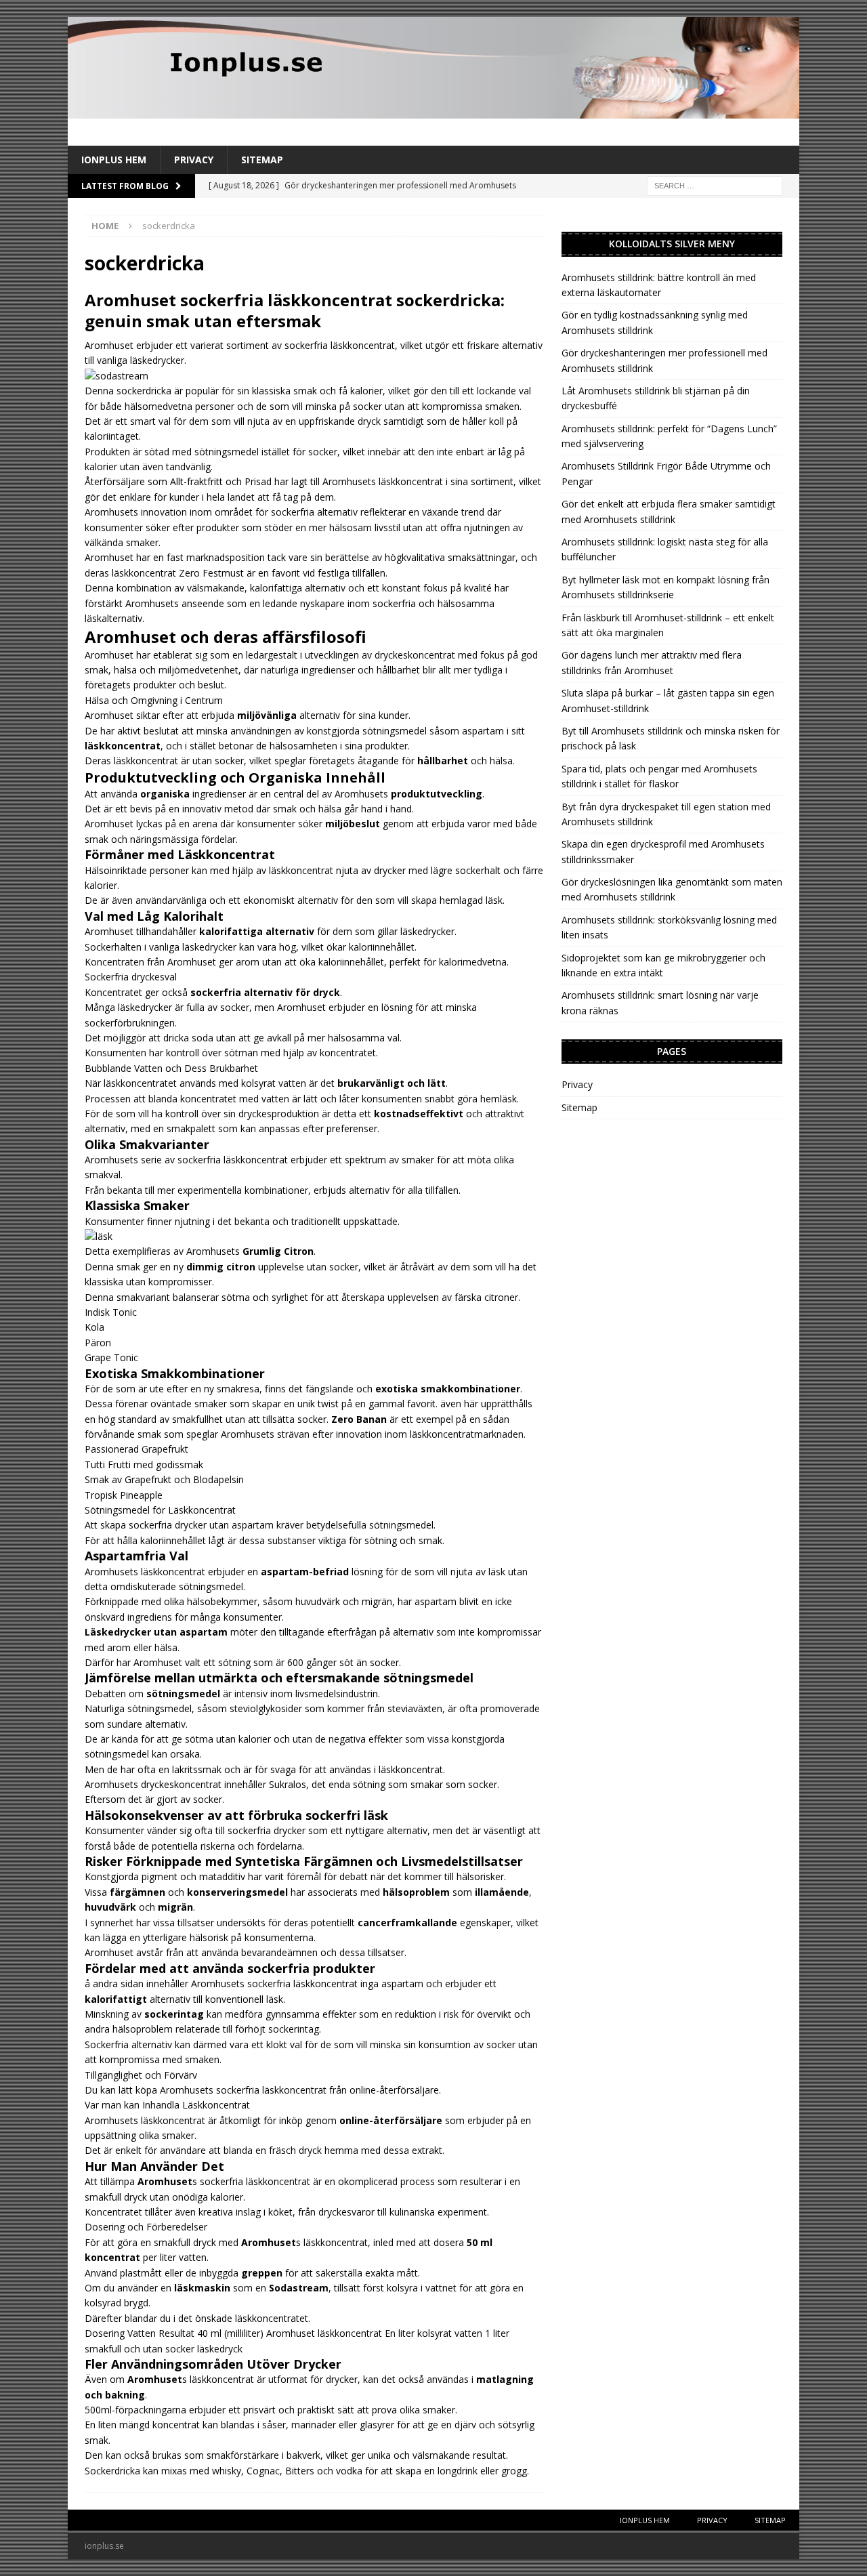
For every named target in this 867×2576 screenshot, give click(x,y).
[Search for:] (715, 185)
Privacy (194, 160)
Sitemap (262, 160)
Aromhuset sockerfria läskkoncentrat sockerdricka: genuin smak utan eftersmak (295, 310)
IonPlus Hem (114, 160)
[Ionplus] (433, 111)
